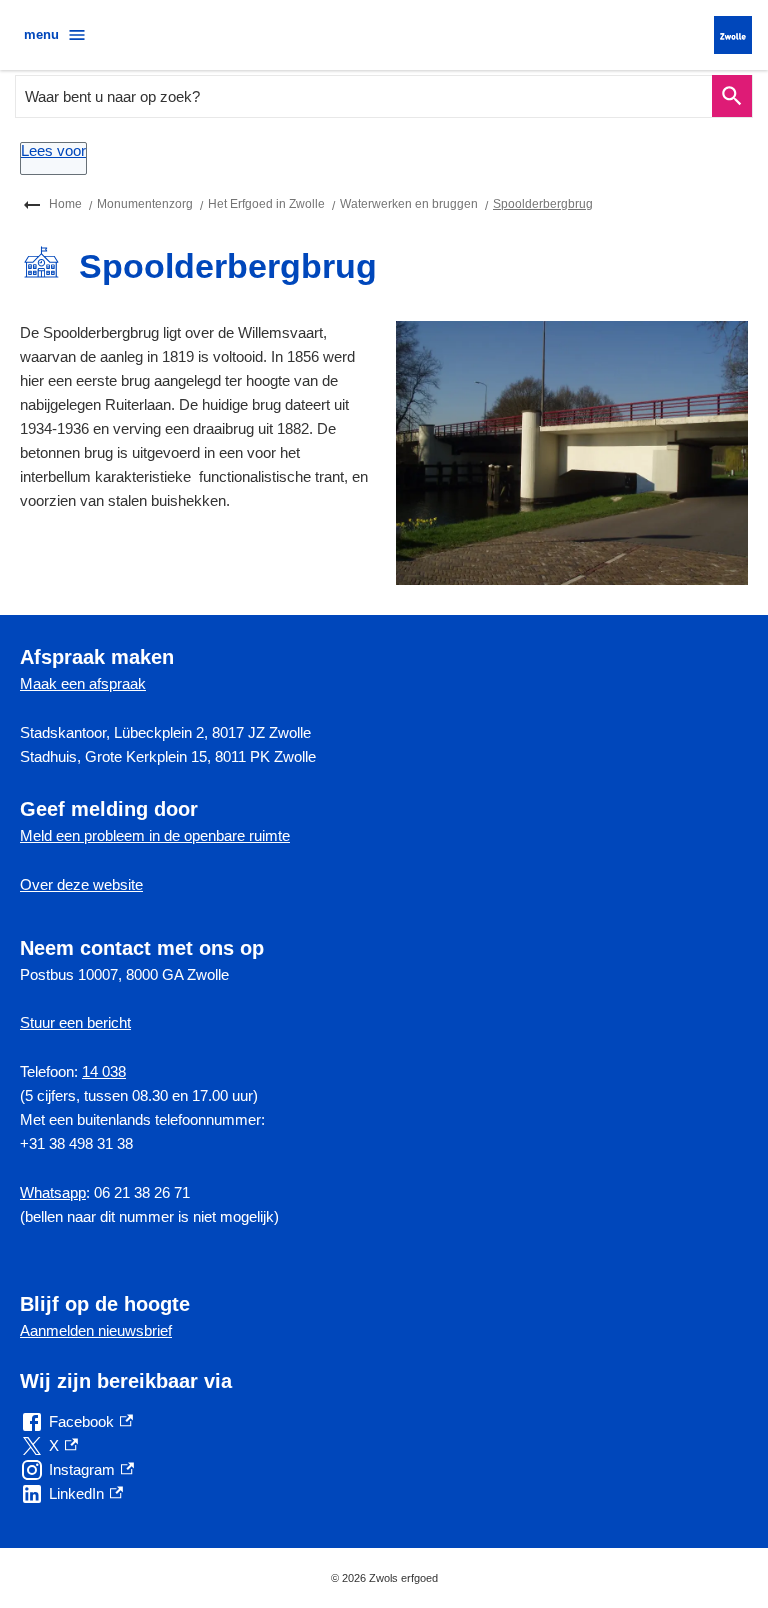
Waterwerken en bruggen (409, 204)
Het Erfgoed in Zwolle (266, 204)
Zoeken (732, 96)
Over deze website (81, 884)
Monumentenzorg (145, 204)
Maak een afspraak (83, 683)
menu (41, 34)
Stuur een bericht (75, 1022)
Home (65, 204)
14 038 (104, 1071)
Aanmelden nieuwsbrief (96, 1330)
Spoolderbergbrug (543, 204)
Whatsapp (53, 1192)
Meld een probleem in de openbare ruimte (155, 835)
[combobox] (364, 96)
